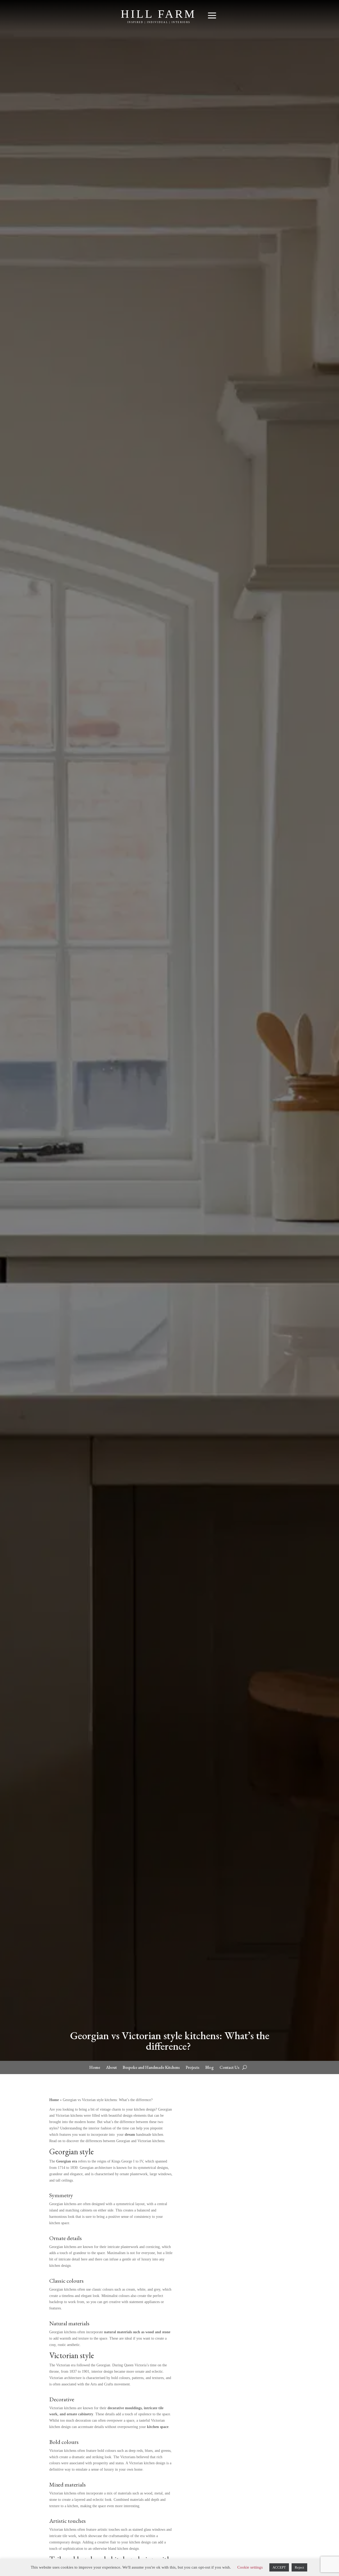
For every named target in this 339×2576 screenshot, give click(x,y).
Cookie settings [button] (250, 2567)
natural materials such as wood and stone (137, 2332)
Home (95, 2068)
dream (130, 2135)
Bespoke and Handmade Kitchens (151, 2068)
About (111, 2068)
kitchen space (157, 2427)
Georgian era (67, 2161)
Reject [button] (299, 2567)
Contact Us (229, 2068)
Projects (193, 2068)
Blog (209, 2068)
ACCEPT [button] (279, 2567)
